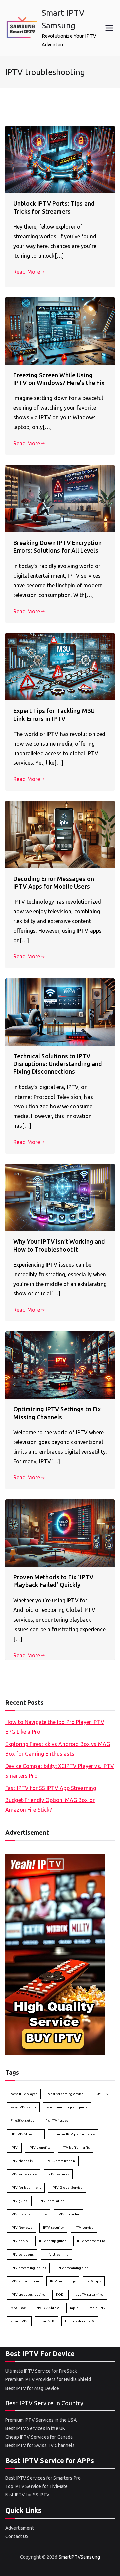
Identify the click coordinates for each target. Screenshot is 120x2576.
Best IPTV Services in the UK (35, 2428)
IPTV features (58, 2174)
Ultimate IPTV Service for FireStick (41, 2371)
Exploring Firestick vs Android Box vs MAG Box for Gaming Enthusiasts (58, 1749)
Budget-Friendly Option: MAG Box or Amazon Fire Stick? (50, 1805)
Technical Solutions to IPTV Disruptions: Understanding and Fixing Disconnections (58, 1064)
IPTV (14, 2147)
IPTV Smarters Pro (91, 2241)
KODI (60, 2294)
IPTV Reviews (21, 2228)
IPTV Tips (94, 2281)
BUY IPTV (101, 2094)
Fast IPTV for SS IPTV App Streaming (51, 1788)
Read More (27, 272)
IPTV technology (63, 2281)
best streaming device (65, 2094)
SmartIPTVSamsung (79, 2557)
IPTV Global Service (67, 2187)
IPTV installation (52, 2201)
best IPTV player (24, 2094)
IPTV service (84, 2228)
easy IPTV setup (23, 2107)
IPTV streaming (56, 2254)
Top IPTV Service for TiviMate (36, 2486)
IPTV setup (19, 2241)
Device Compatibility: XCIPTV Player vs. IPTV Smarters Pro (60, 1771)
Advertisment (20, 2528)
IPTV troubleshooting (28, 2294)
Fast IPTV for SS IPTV (27, 2495)
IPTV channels (22, 2161)
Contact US (17, 2536)
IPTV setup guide (53, 2241)
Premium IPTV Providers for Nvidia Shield (48, 2379)
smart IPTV (19, 2321)
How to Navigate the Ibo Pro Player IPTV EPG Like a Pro (55, 1727)
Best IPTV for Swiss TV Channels (40, 2445)
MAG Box (18, 2308)
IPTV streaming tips (72, 2268)
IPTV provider (68, 2214)
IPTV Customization (59, 2161)
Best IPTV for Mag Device (32, 2388)
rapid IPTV (98, 2308)
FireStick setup (23, 2121)
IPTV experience (24, 2174)
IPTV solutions (22, 2254)
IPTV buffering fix (76, 2147)
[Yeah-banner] (55, 1954)
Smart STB (46, 2321)
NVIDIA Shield (48, 2308)
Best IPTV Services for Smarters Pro (43, 2478)
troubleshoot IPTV (80, 2321)
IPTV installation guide (29, 2214)
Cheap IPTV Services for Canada (39, 2437)
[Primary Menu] (109, 28)
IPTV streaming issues (28, 2268)
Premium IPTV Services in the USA (41, 2420)
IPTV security (53, 2228)
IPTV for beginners (26, 2187)
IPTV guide (19, 2201)
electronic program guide (67, 2107)
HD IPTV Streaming (26, 2134)
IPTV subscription (25, 2281)
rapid (74, 2308)
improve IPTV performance (73, 2134)
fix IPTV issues (57, 2121)
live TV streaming (90, 2294)
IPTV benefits (40, 2147)
